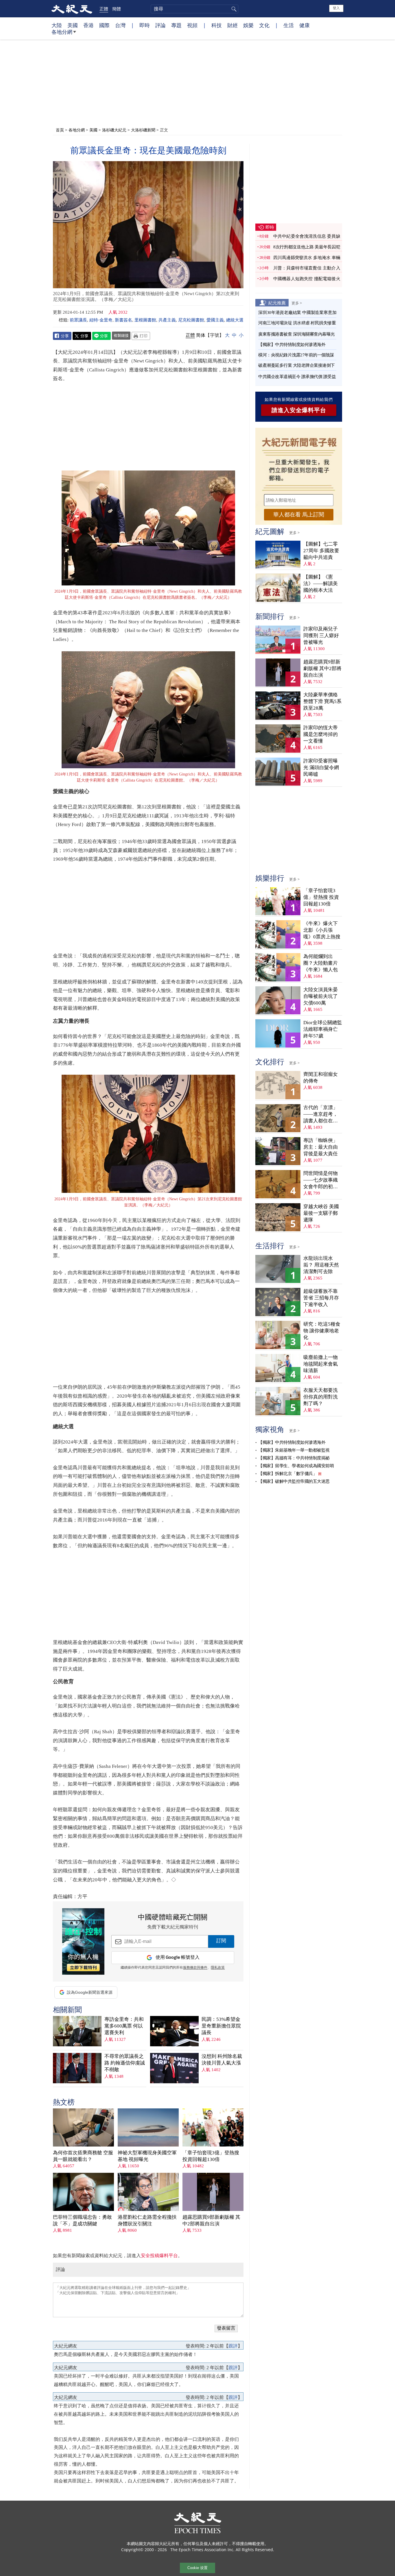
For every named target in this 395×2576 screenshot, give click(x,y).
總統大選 (235, 320)
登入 (336, 8)
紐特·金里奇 (101, 320)
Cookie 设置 (197, 2568)
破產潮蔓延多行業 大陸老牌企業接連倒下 (297, 365)
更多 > (297, 303)
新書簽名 (123, 320)
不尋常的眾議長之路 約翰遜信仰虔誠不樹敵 (125, 2063)
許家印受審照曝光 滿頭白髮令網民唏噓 (321, 768)
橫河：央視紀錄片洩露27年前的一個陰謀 (296, 355)
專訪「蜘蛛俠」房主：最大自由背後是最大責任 (321, 1147)
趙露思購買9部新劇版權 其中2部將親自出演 (211, 2220)
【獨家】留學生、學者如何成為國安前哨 (296, 1466)
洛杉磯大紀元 (114, 130)
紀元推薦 (277, 303)
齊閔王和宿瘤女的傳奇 (321, 1078)
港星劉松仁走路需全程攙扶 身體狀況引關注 (147, 2220)
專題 (176, 25)
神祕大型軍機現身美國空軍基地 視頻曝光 (147, 2156)
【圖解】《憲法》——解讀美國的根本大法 (321, 584)
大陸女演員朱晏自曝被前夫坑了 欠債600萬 (321, 996)
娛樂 (248, 25)
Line (101, 336)
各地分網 (62, 32)
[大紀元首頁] (72, 9)
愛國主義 (215, 320)
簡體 (117, 9)
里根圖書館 (145, 320)
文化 (264, 25)
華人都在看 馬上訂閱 (299, 515)
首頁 (60, 130)
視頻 (192, 25)
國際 (104, 25)
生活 (289, 25)
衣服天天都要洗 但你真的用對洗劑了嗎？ (321, 1397)
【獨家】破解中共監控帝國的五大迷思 (294, 1481)
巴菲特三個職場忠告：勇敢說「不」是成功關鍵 (82, 2220)
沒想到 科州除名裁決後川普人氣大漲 (222, 2060)
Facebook (62, 336)
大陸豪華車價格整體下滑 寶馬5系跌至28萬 (322, 701)
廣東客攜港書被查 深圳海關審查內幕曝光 (297, 334)
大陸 (57, 25)
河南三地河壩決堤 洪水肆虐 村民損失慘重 (297, 323)
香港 (88, 25)
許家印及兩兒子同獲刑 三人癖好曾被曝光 (321, 636)
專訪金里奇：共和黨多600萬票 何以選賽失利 (124, 2026)
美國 (73, 25)
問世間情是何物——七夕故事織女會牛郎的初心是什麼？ (321, 1180)
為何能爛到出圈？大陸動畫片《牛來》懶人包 (321, 963)
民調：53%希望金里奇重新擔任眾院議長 (221, 2026)
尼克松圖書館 (191, 320)
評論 (160, 25)
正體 (104, 9)
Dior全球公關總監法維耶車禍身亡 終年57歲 (323, 1029)
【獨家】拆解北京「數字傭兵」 (288, 1474)
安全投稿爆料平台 (159, 2256)
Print (141, 336)
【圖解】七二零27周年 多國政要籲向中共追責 (321, 551)
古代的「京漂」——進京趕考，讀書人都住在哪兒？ (321, 1114)
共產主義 (167, 320)
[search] (194, 9)
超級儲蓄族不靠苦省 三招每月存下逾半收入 (321, 1298)
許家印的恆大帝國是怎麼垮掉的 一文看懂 (321, 734)
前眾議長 (78, 320)
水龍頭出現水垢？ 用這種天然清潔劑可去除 (321, 1265)
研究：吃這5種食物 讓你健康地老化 (322, 1331)
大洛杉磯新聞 (143, 130)
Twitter (82, 336)
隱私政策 (218, 1968)
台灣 (120, 25)
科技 (217, 25)
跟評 (233, 2346)
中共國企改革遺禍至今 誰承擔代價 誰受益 (297, 377)
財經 (232, 25)
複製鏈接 (121, 335)
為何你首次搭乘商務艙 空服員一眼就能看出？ (83, 2156)
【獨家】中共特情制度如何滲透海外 (292, 345)
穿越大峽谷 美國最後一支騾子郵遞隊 (321, 1213)
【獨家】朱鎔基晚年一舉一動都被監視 (294, 1450)
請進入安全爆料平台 (299, 410)
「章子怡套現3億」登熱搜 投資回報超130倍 (211, 2156)
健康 (304, 25)
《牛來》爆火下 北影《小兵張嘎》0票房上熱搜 (322, 930)
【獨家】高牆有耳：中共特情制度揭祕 (294, 1458)
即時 (145, 25)
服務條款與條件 (195, 1968)
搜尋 (233, 9)
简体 (201, 335)
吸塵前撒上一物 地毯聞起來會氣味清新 (321, 1364)
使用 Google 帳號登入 (178, 1957)
